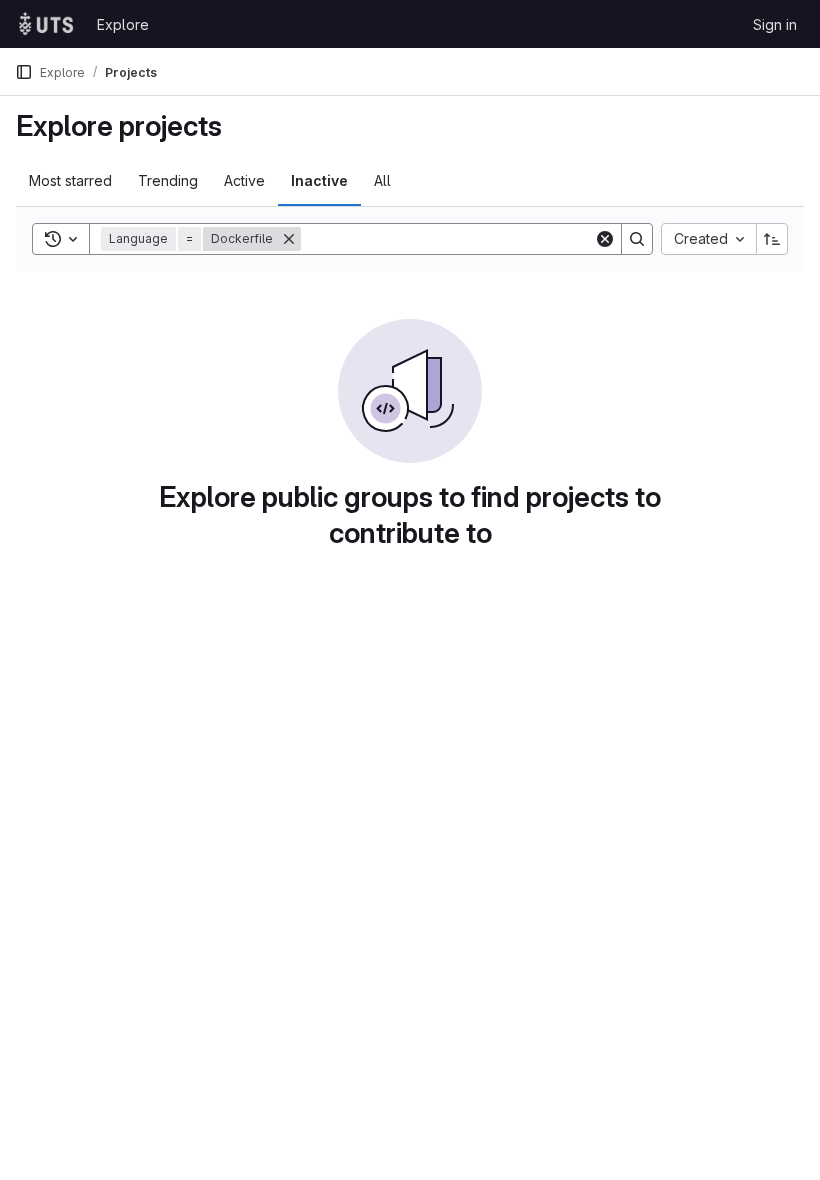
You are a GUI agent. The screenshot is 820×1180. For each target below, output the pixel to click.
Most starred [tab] (70, 180)
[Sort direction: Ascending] (772, 239)
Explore (123, 24)
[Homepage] (46, 24)
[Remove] (289, 239)
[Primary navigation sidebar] (24, 72)
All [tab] (382, 180)
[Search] (637, 239)
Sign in (775, 24)
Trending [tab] (168, 180)
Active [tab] (244, 180)
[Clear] (605, 239)
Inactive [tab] (319, 180)
